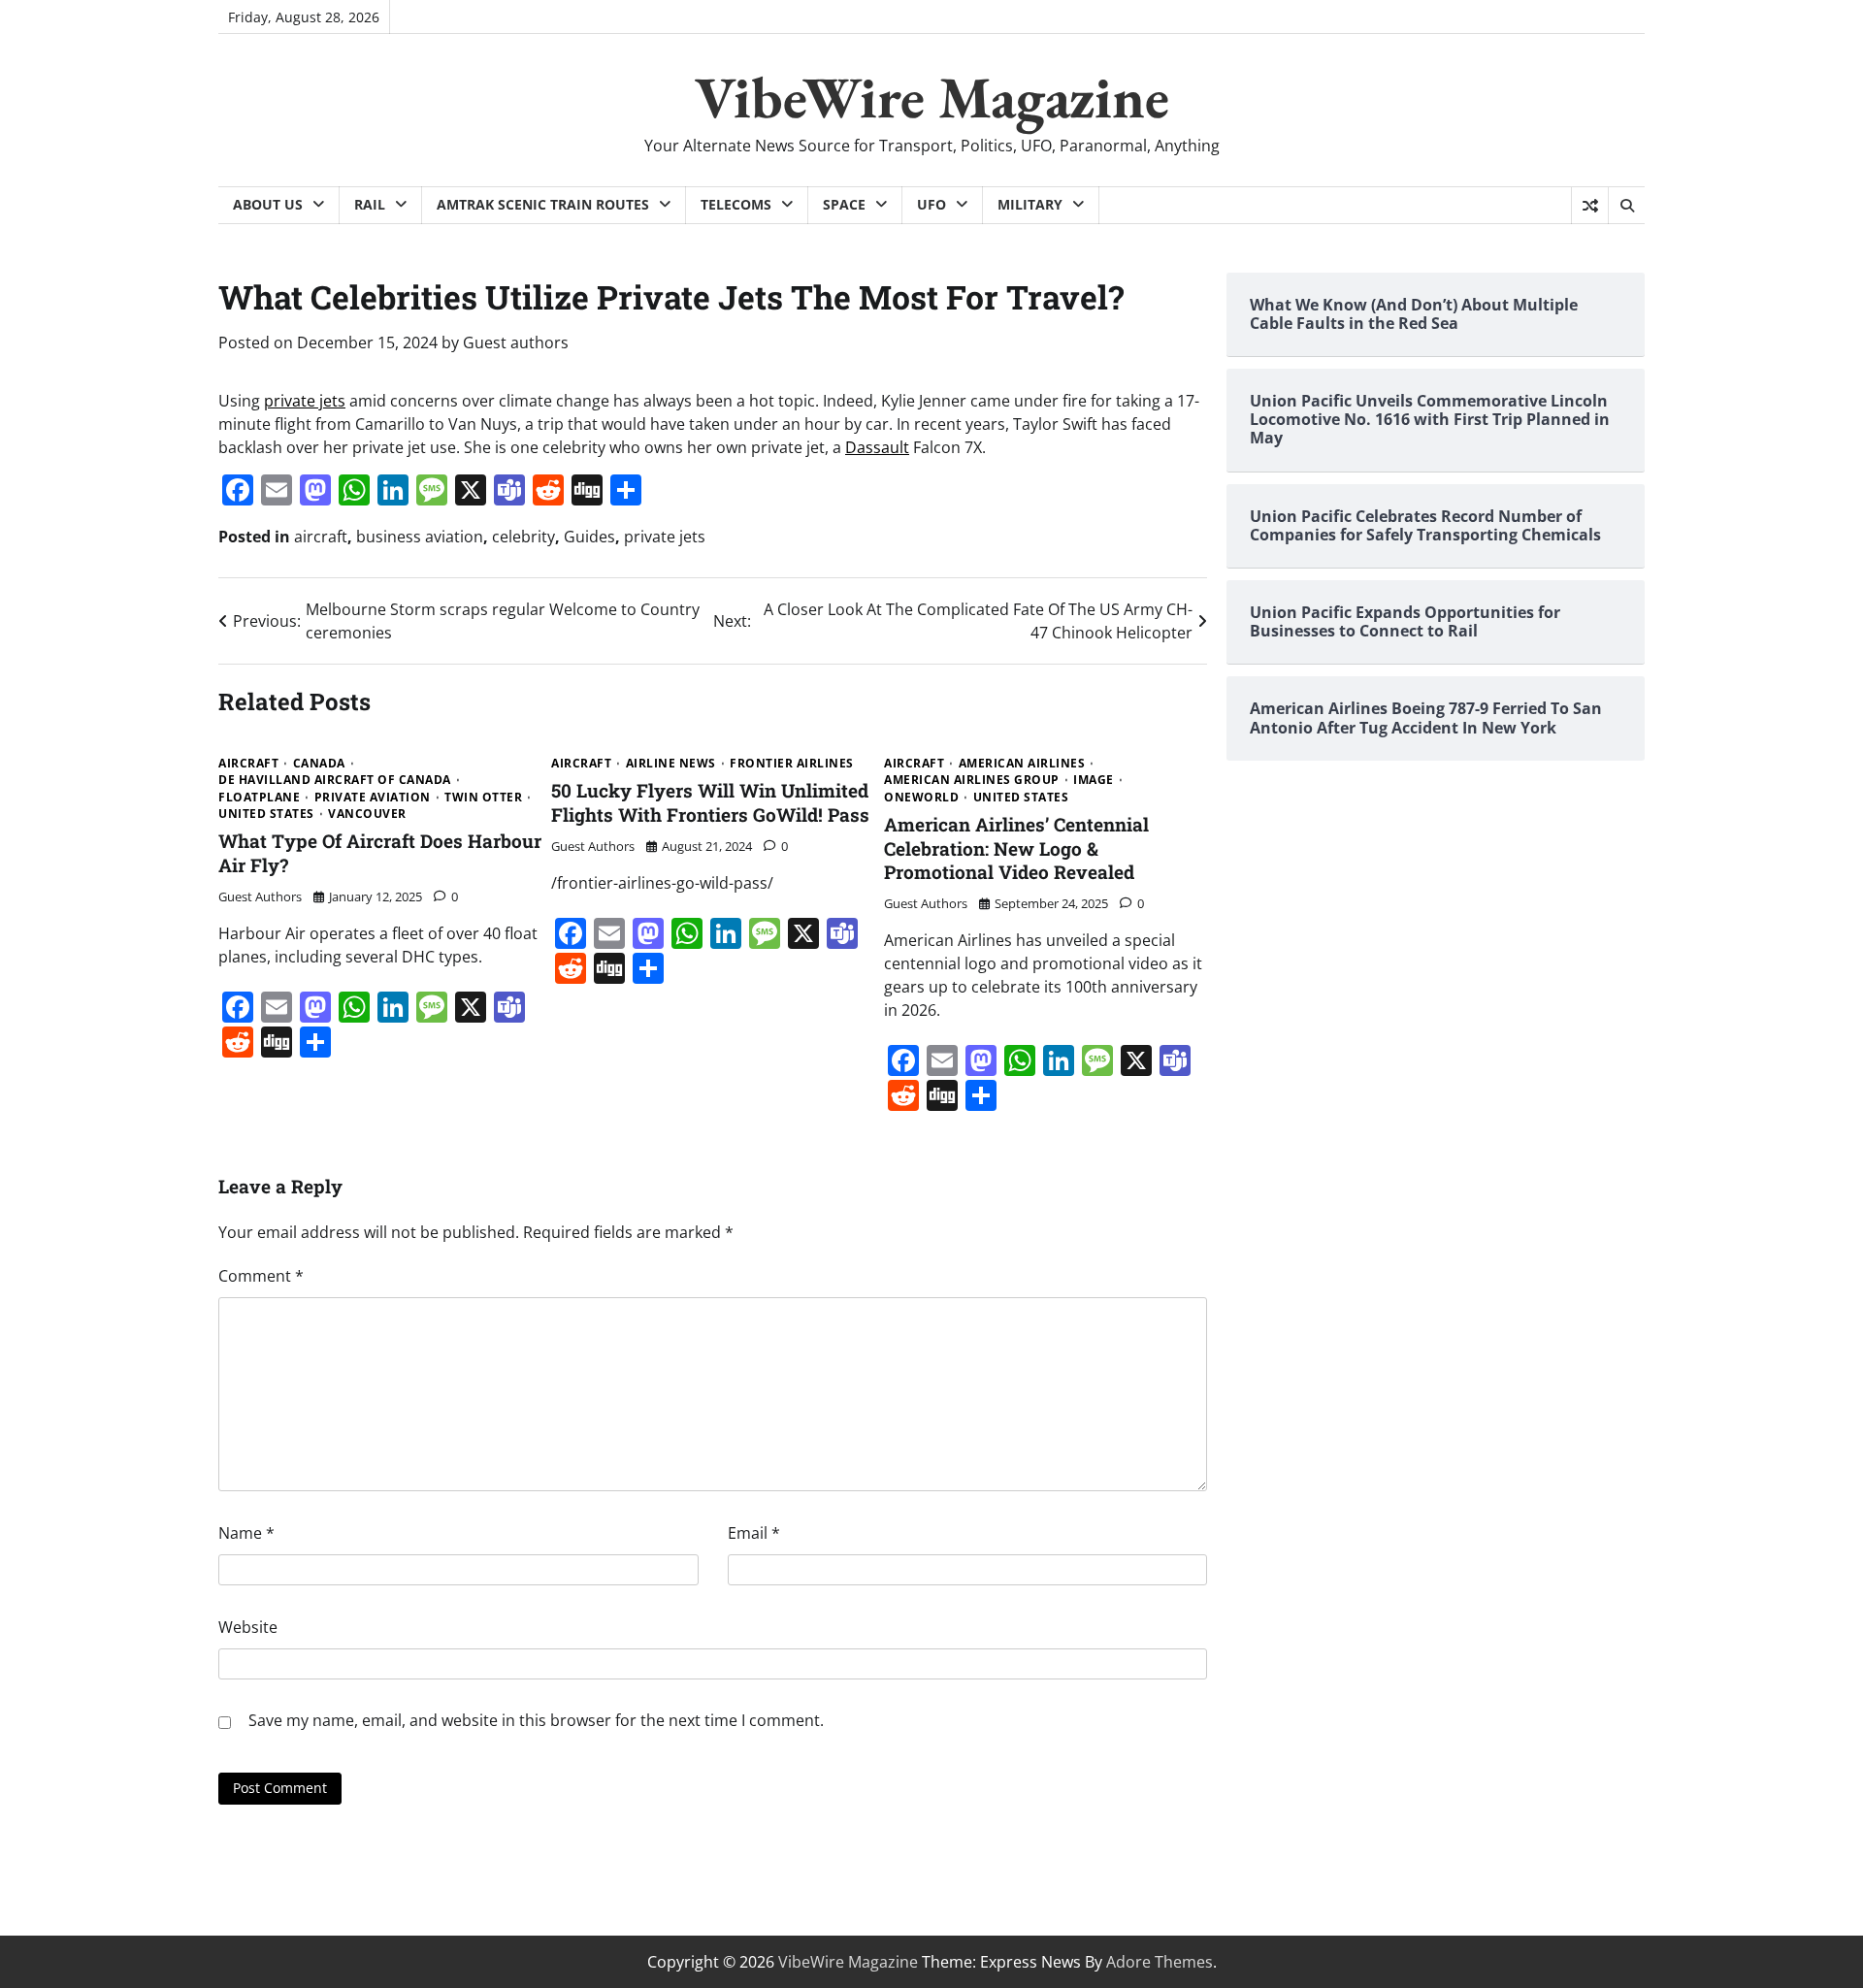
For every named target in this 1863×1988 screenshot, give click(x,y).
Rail (370, 204)
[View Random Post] (1590, 206)
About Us (268, 204)
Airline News (671, 764)
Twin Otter (483, 798)
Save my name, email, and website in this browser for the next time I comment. (536, 1720)
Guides (589, 537)
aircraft (321, 537)
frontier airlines (792, 764)
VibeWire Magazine (932, 97)
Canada (319, 764)
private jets (305, 401)
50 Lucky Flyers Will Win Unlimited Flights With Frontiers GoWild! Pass (710, 802)
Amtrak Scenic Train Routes (543, 204)
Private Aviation (373, 798)
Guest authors (516, 342)
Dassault (877, 447)
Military (1030, 204)
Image (1094, 780)
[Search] (1626, 206)
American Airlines (1022, 764)
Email (754, 1533)
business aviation (420, 537)
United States (266, 814)
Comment (261, 1276)
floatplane (259, 798)
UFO (931, 204)
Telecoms (736, 204)
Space (844, 204)
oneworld (921, 798)
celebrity (523, 537)
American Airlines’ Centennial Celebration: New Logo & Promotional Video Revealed (1016, 848)
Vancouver (367, 814)
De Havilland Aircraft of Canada (335, 780)
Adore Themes (1160, 1962)
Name (246, 1533)
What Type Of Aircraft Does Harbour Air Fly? (380, 853)
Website (248, 1627)
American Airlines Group (972, 780)
